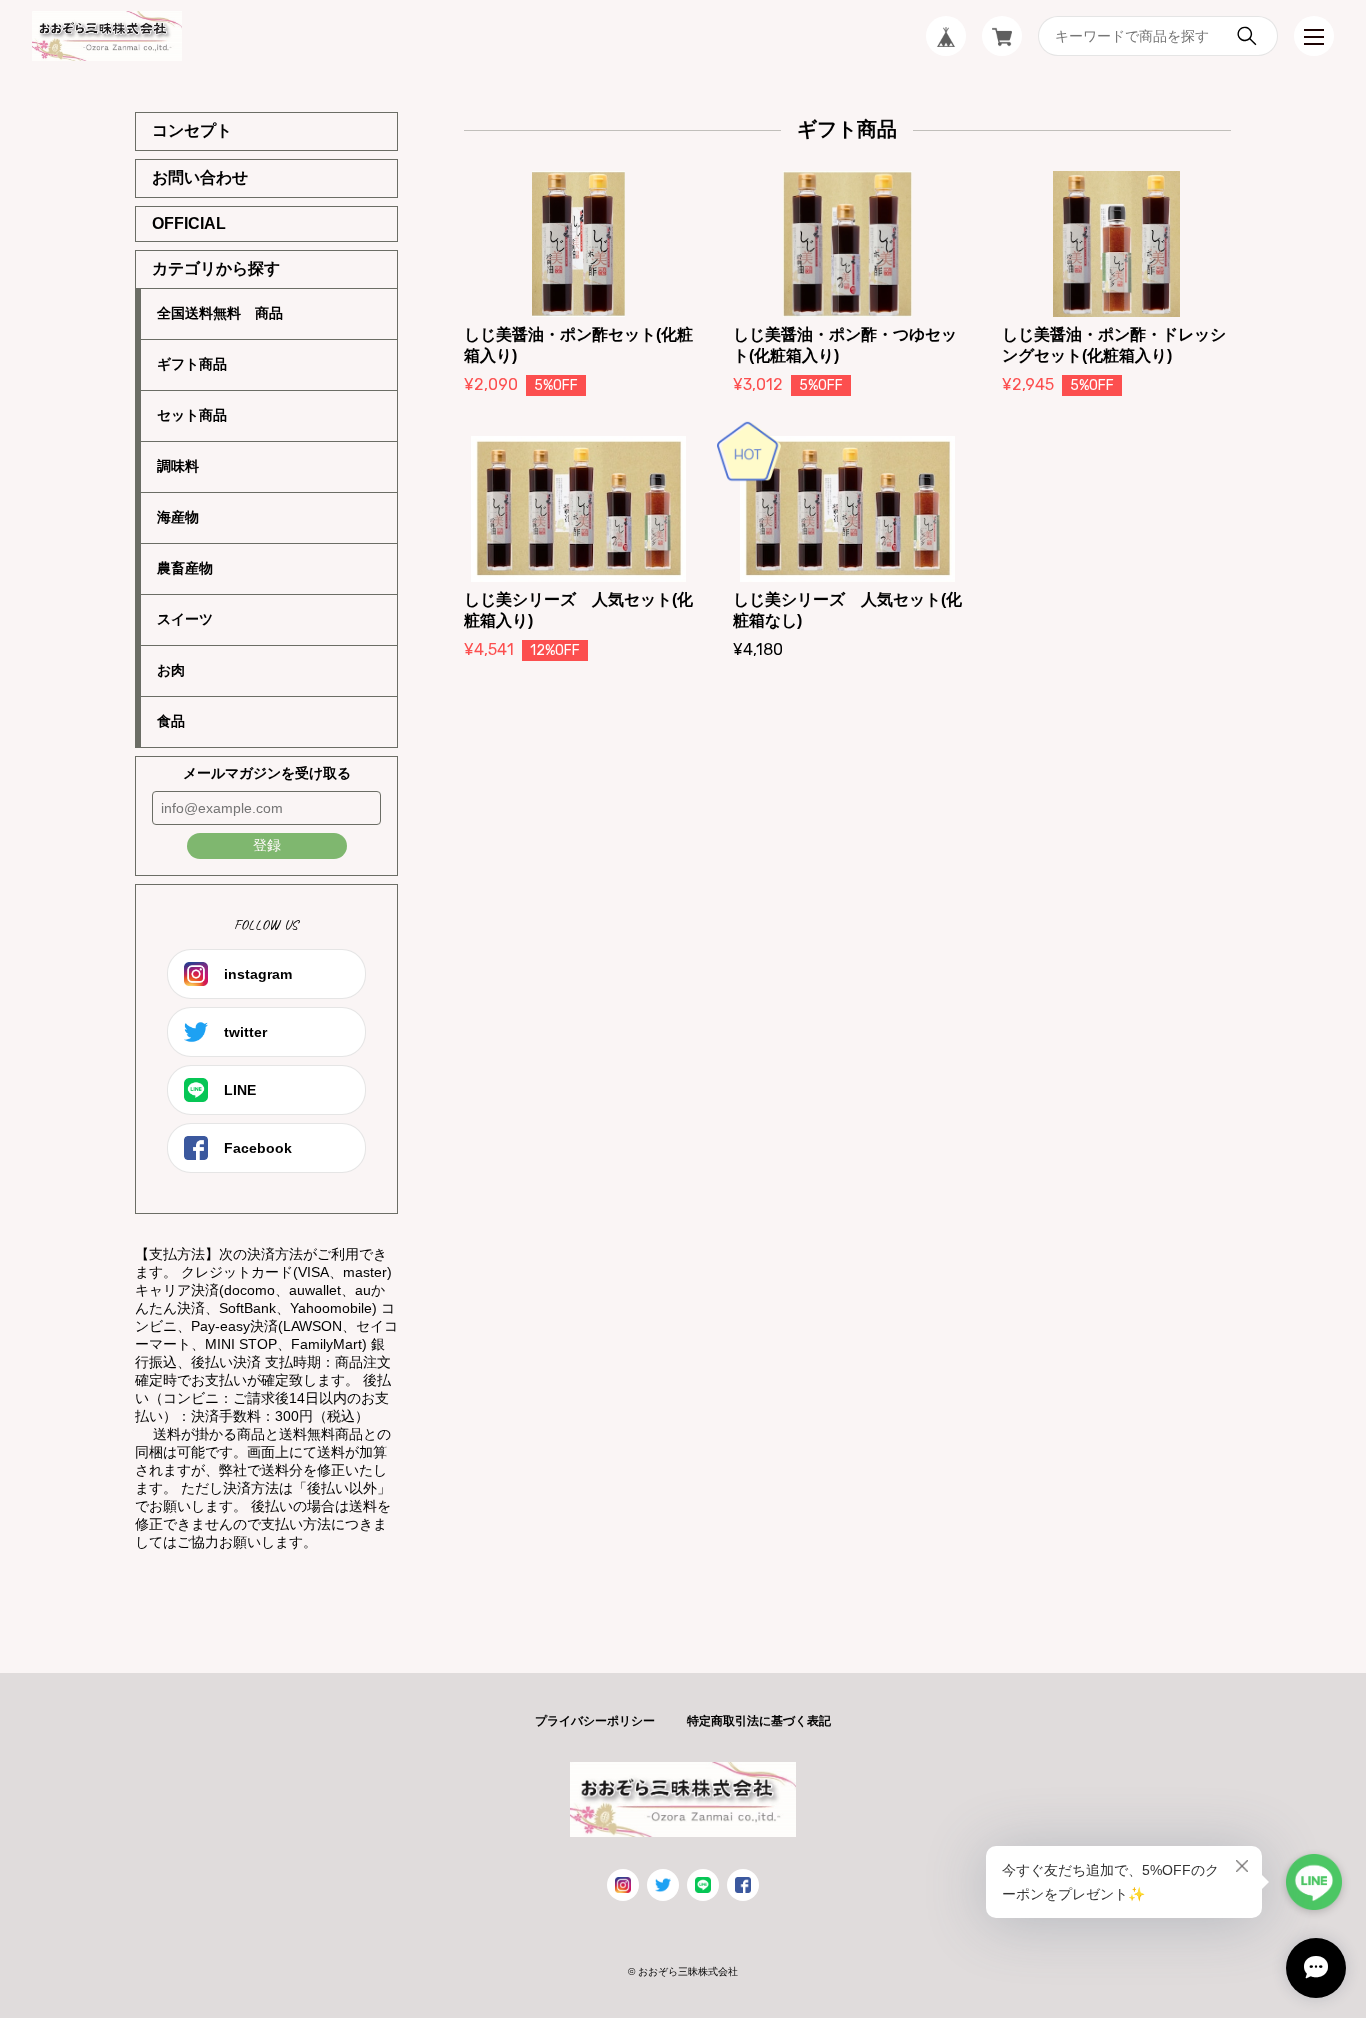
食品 (171, 721)
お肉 (171, 670)
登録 (267, 845)
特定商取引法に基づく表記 (759, 1721)
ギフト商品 (192, 364)
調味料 (178, 466)
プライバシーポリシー (595, 1721)
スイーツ (185, 619)
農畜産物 (185, 568)
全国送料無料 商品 (220, 313)
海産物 (178, 517)
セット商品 (192, 415)
